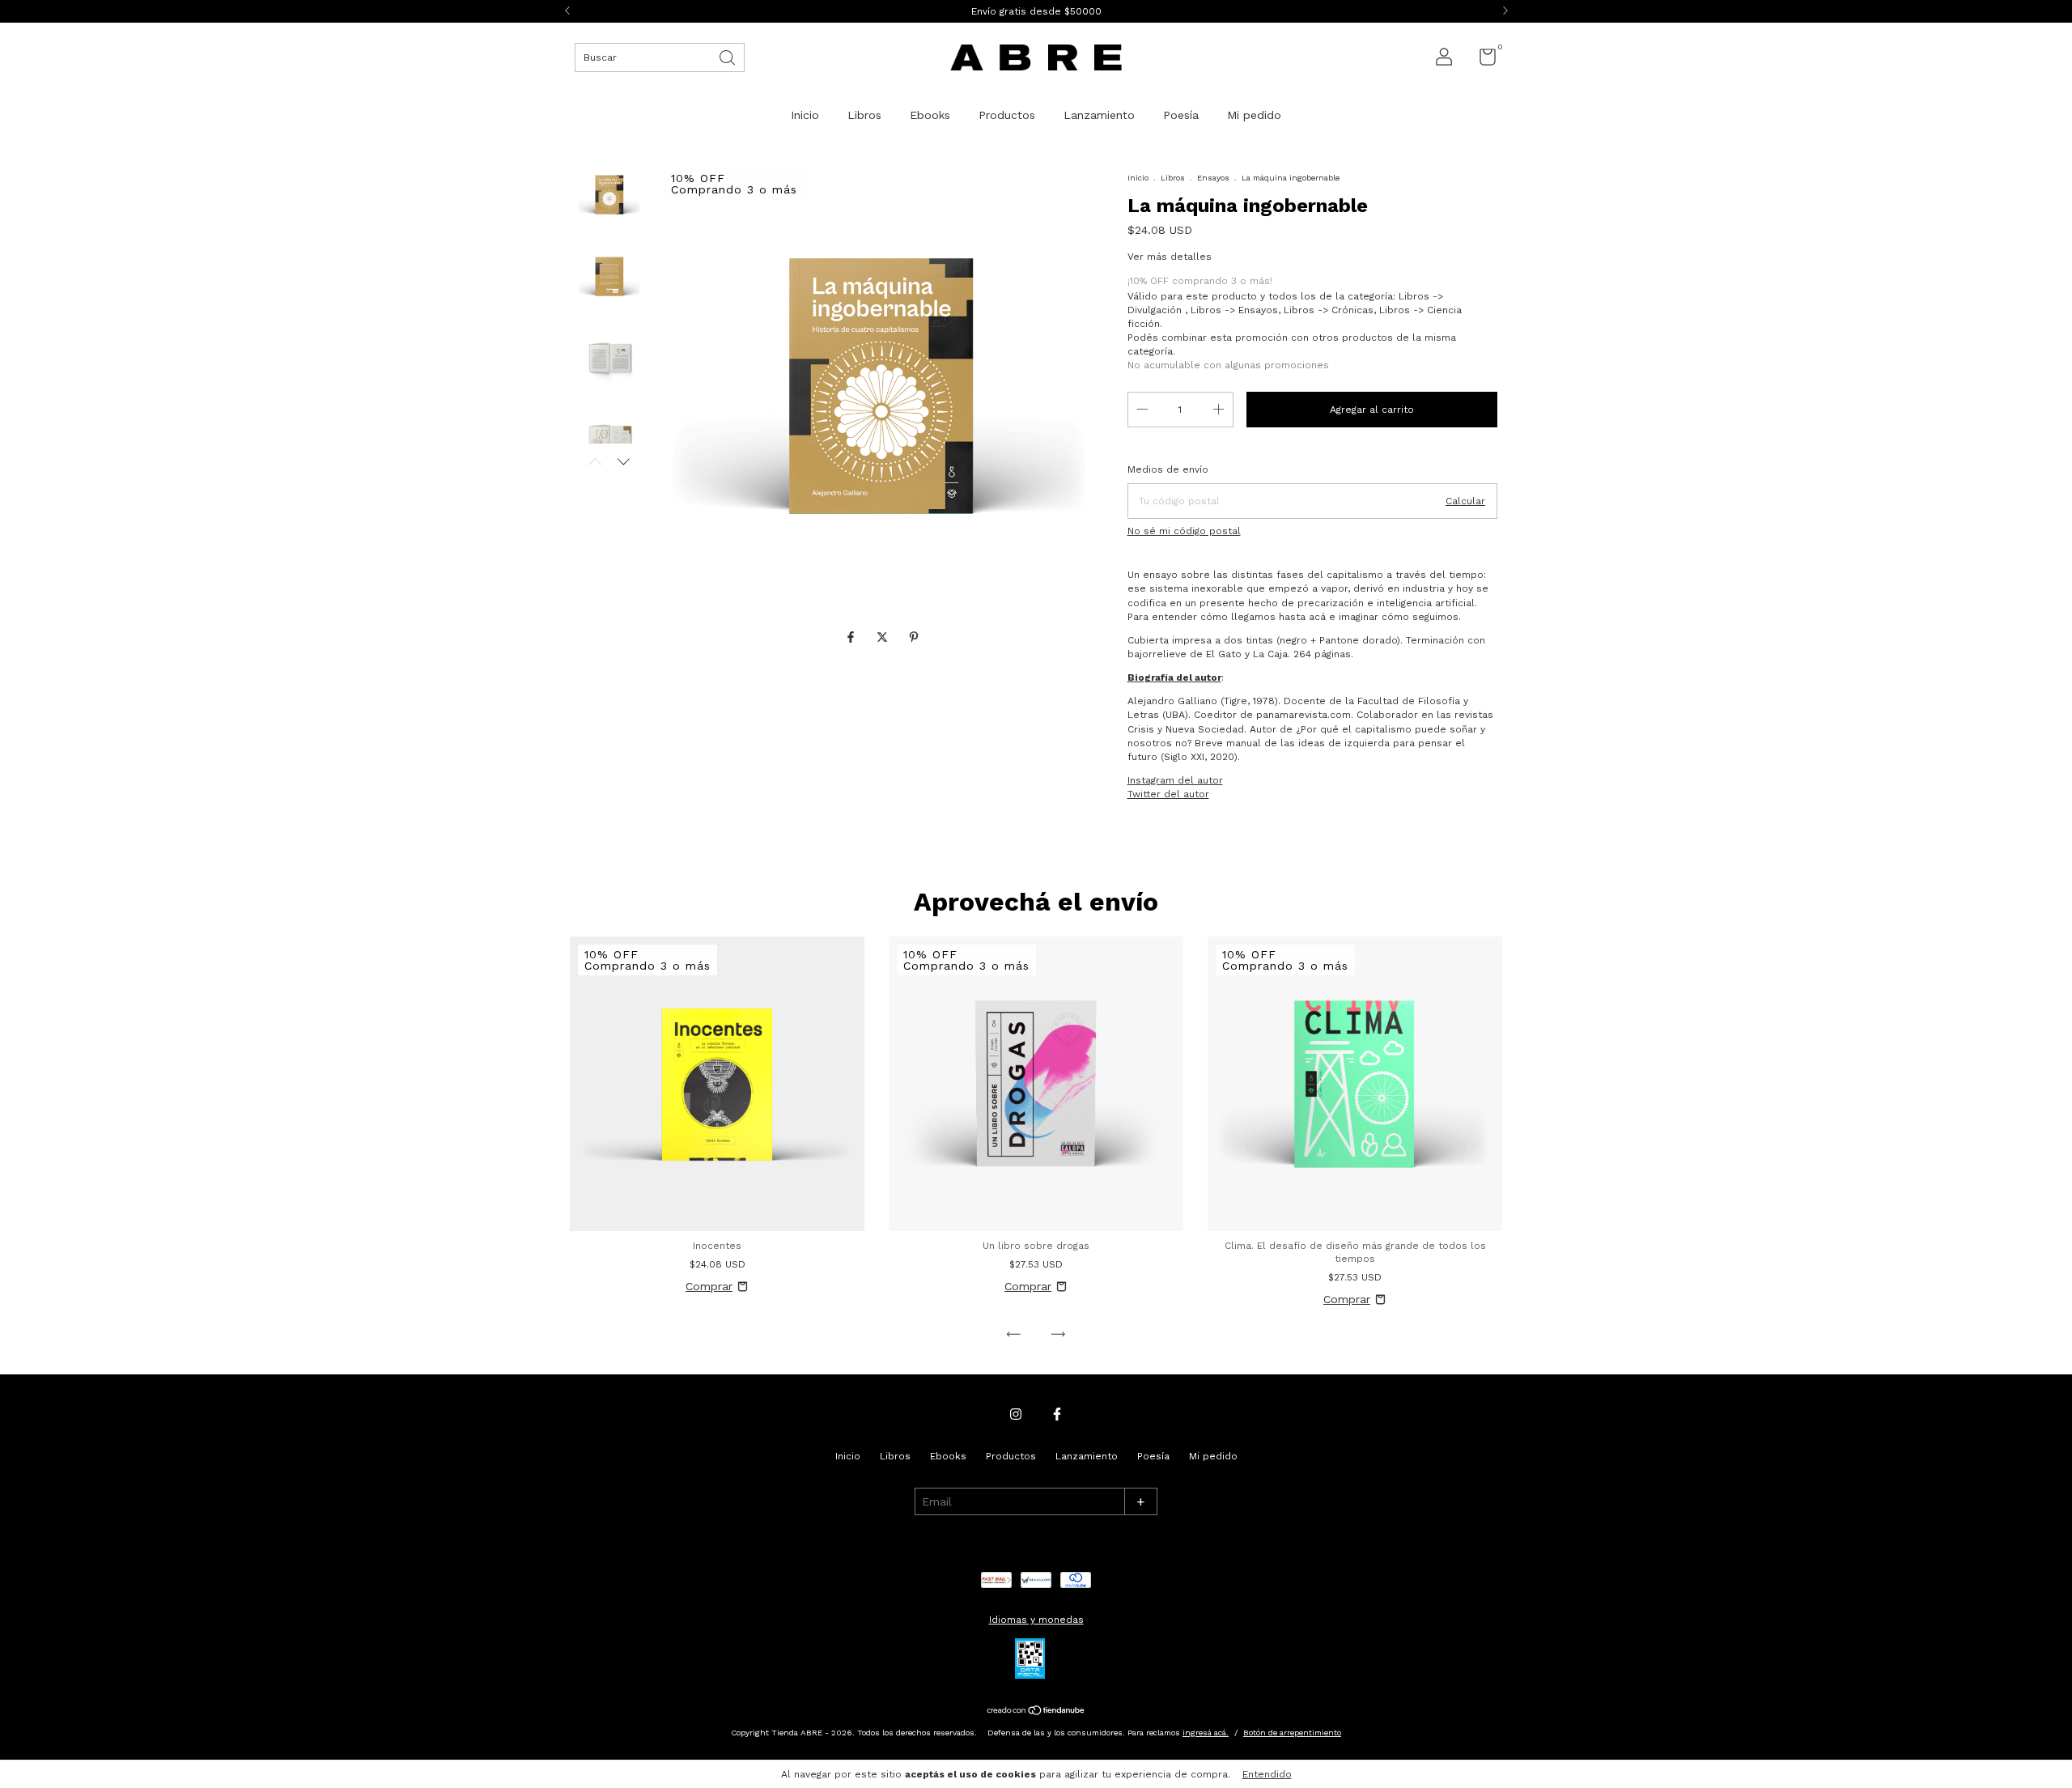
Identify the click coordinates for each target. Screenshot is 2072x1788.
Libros (864, 115)
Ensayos (1213, 178)
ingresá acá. (1206, 1733)
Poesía (1181, 115)
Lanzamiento (1099, 115)
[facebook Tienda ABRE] (1057, 1414)
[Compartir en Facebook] (853, 637)
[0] (1482, 61)
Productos (1007, 115)
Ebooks (930, 115)
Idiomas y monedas (1036, 1620)
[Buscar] (728, 56)
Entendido (1267, 1774)
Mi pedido (1254, 115)
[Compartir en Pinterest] (914, 637)
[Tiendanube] (1036, 1712)
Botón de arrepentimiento (1292, 1733)
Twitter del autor (1168, 794)
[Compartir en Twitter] (884, 637)
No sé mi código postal (1184, 531)
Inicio (805, 115)
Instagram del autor (1175, 780)
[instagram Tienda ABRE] (1016, 1414)
